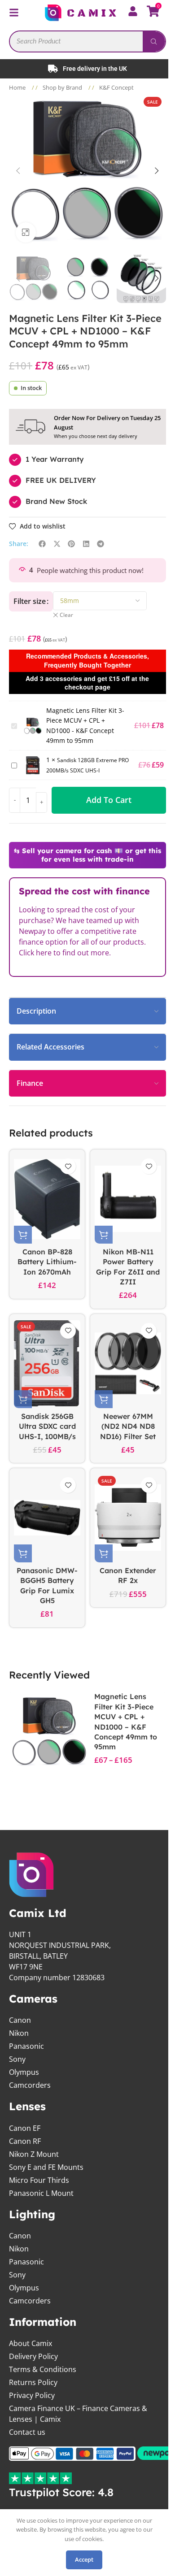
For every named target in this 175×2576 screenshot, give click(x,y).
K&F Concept (116, 87)
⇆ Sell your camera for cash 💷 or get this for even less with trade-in (84, 854)
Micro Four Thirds (39, 2179)
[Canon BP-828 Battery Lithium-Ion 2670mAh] (46, 1198)
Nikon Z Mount (34, 2153)
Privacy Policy (32, 2394)
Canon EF (25, 2127)
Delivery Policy (33, 2355)
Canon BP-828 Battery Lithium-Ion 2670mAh (45, 1261)
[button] (15, 170)
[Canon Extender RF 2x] (123, 1517)
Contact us (27, 2431)
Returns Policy (33, 2381)
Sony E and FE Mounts (46, 2166)
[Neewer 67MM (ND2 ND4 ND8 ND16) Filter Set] (123, 1362)
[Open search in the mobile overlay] (84, 41)
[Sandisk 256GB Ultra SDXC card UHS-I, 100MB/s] (46, 1362)
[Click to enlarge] (23, 232)
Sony (17, 2059)
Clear (63, 614)
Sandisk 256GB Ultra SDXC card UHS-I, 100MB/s (46, 1425)
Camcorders (30, 2085)
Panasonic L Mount (41, 2192)
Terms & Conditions (43, 2368)
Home (18, 87)
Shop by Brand (63, 87)
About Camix (31, 2342)
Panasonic (26, 2046)
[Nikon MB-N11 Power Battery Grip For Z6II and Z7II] (123, 1198)
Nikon (19, 2033)
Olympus (24, 2072)
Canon (20, 2020)
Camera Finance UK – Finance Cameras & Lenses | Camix (78, 2413)
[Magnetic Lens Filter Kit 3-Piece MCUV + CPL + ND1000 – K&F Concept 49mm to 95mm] (48, 1729)
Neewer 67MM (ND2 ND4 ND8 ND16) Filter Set (123, 1425)
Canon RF (25, 2140)
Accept (84, 2559)
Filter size (26, 600)
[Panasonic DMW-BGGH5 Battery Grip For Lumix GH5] (46, 1517)
